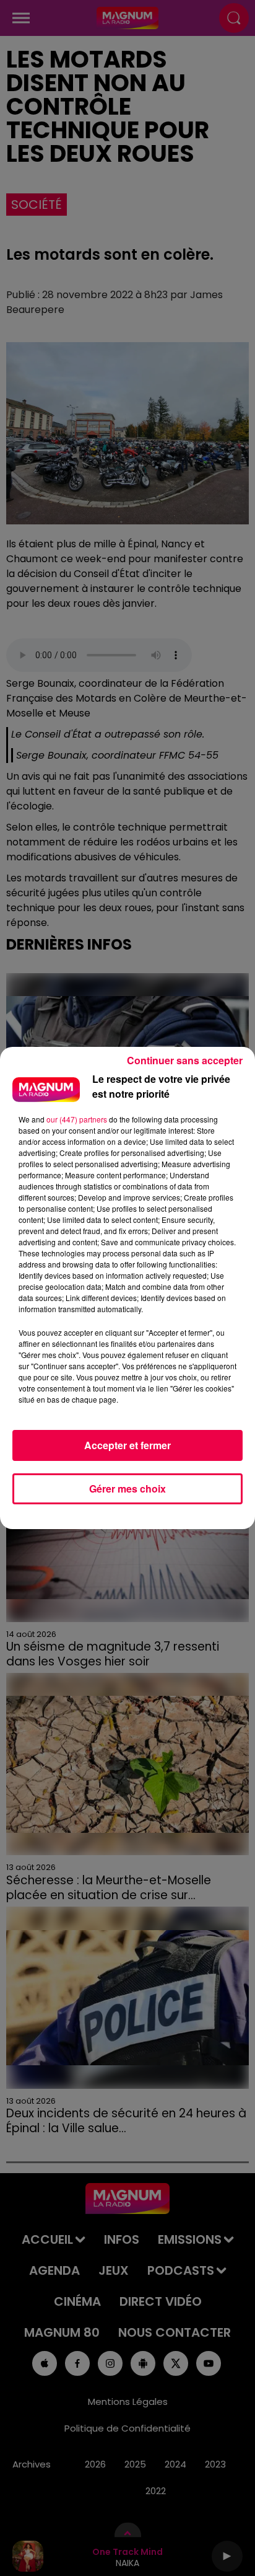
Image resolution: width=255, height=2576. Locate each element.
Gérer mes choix (127, 1489)
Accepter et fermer (127, 1445)
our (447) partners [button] (77, 1119)
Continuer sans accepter (185, 1060)
